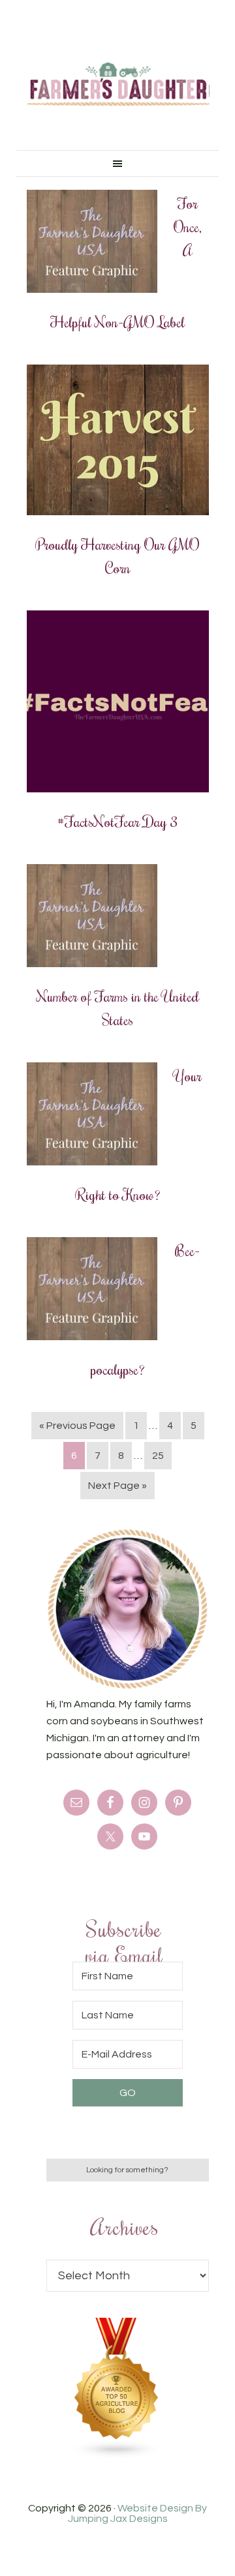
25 (158, 1456)
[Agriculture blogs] (117, 2455)
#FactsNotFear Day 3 (117, 821)
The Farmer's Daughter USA (118, 85)
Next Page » (117, 1486)
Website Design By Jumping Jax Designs (138, 2513)
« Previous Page (77, 1426)
